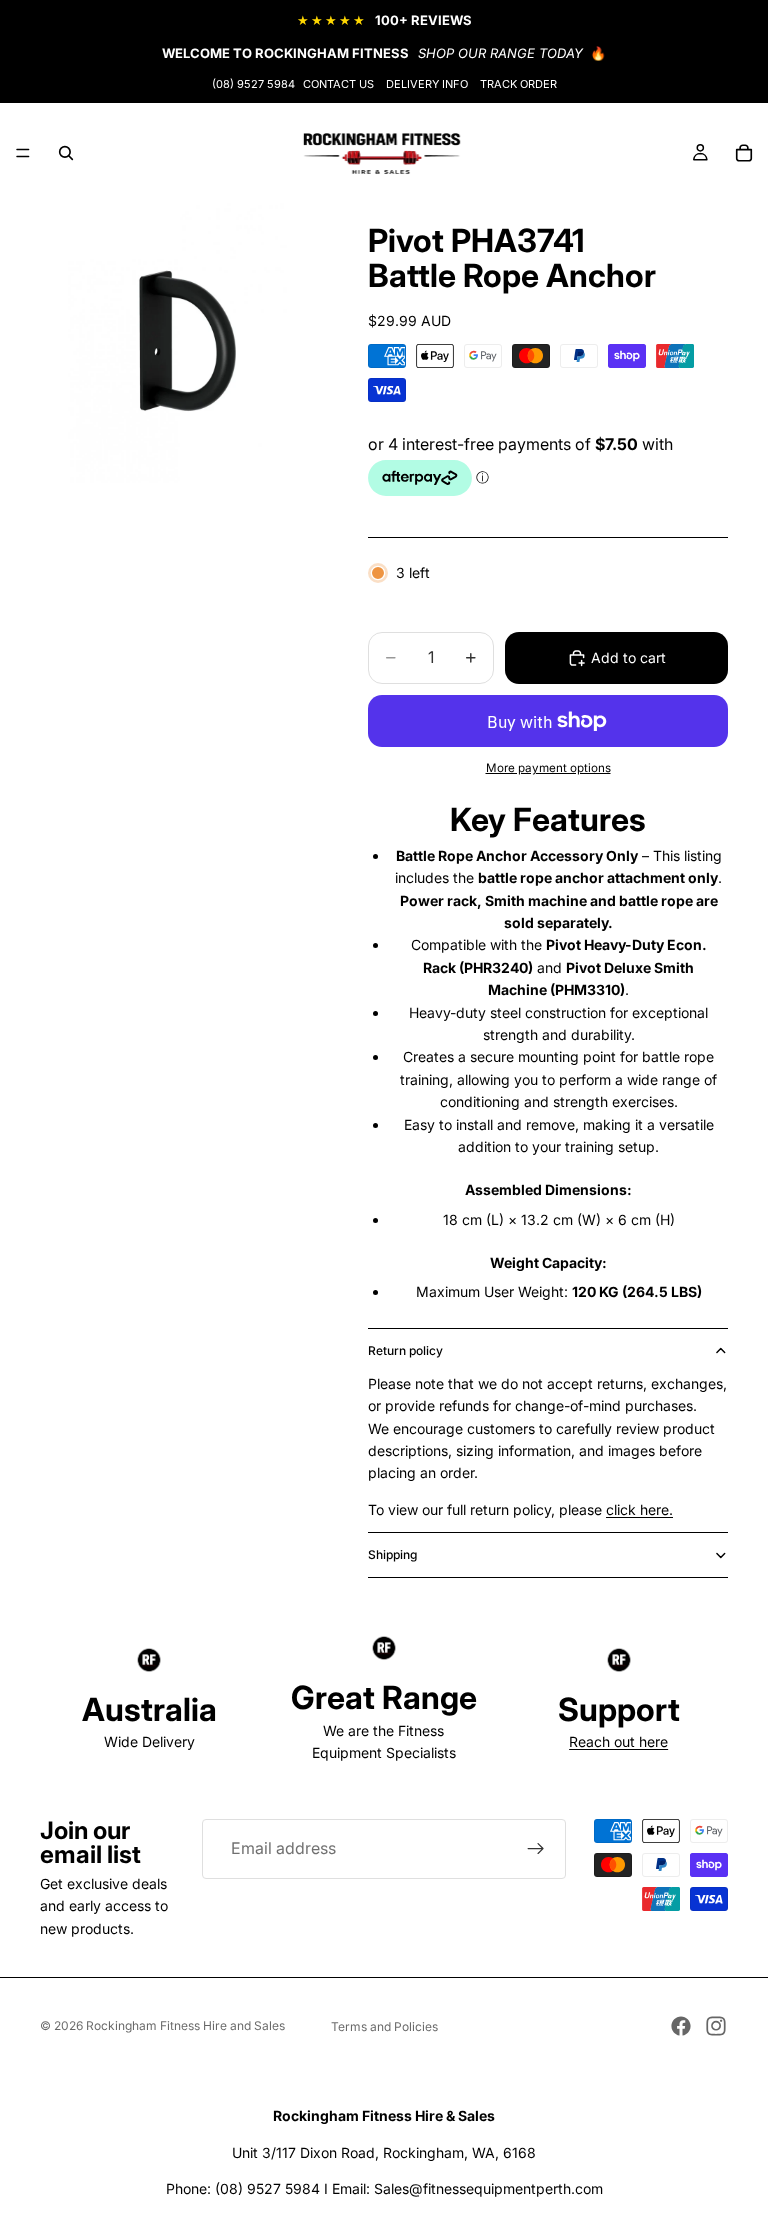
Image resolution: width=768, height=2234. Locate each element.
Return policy (405, 1350)
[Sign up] (536, 1849)
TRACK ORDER (518, 84)
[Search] (66, 153)
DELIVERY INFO (427, 84)
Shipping (392, 1554)
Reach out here (618, 1741)
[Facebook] (681, 2026)
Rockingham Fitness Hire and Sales (185, 2025)
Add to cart (628, 657)
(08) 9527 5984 (253, 84)
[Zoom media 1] (180, 343)
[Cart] (744, 153)
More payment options (548, 768)
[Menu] (23, 153)
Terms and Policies (384, 2026)
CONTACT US (338, 84)
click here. (639, 1509)
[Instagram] (716, 2026)
